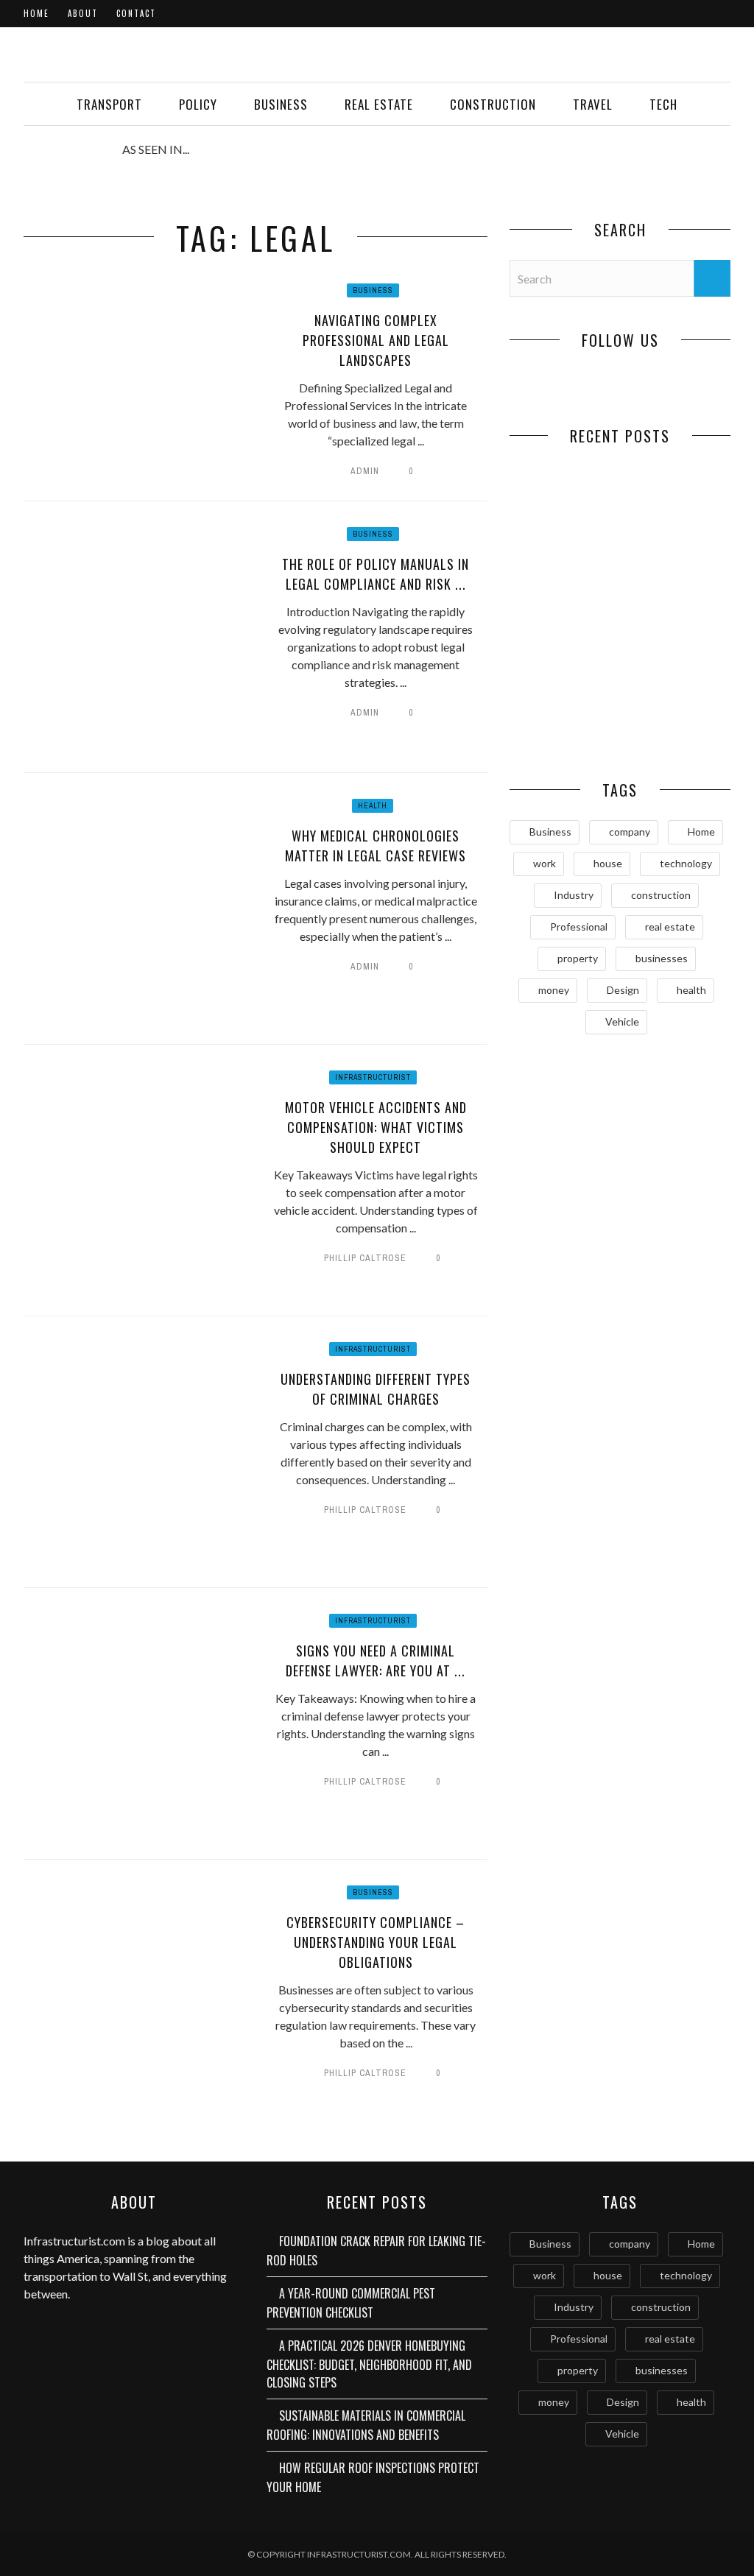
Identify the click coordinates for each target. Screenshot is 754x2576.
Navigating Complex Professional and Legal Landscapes (376, 340)
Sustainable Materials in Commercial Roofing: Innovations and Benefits (366, 2425)
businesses (662, 958)
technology (686, 863)
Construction (493, 104)
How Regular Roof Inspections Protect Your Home (565, 725)
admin (365, 471)
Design (623, 990)
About (83, 13)
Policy (198, 104)
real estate (670, 927)
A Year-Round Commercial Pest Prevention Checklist (675, 538)
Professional (579, 927)
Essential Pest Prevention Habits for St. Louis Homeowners (676, 725)
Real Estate (379, 104)
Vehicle (622, 1021)
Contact (136, 13)
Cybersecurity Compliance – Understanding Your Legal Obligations (376, 1942)
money (554, 990)
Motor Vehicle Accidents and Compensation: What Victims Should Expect (376, 1127)
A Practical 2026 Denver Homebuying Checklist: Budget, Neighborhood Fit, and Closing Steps (369, 2364)
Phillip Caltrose (365, 1258)
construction (661, 895)
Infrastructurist (373, 1077)
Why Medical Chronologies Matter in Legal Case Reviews (376, 846)
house (608, 863)
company (630, 832)
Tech (663, 104)
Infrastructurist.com (74, 2241)
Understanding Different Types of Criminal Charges (376, 1389)
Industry (574, 895)
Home (36, 13)
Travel (593, 104)
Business (281, 104)
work (545, 863)
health (691, 990)
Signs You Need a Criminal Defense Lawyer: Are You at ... (376, 1661)
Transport (109, 104)
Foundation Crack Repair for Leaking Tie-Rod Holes (565, 530)
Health (373, 806)
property (578, 958)
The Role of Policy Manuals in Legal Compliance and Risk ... (376, 574)
